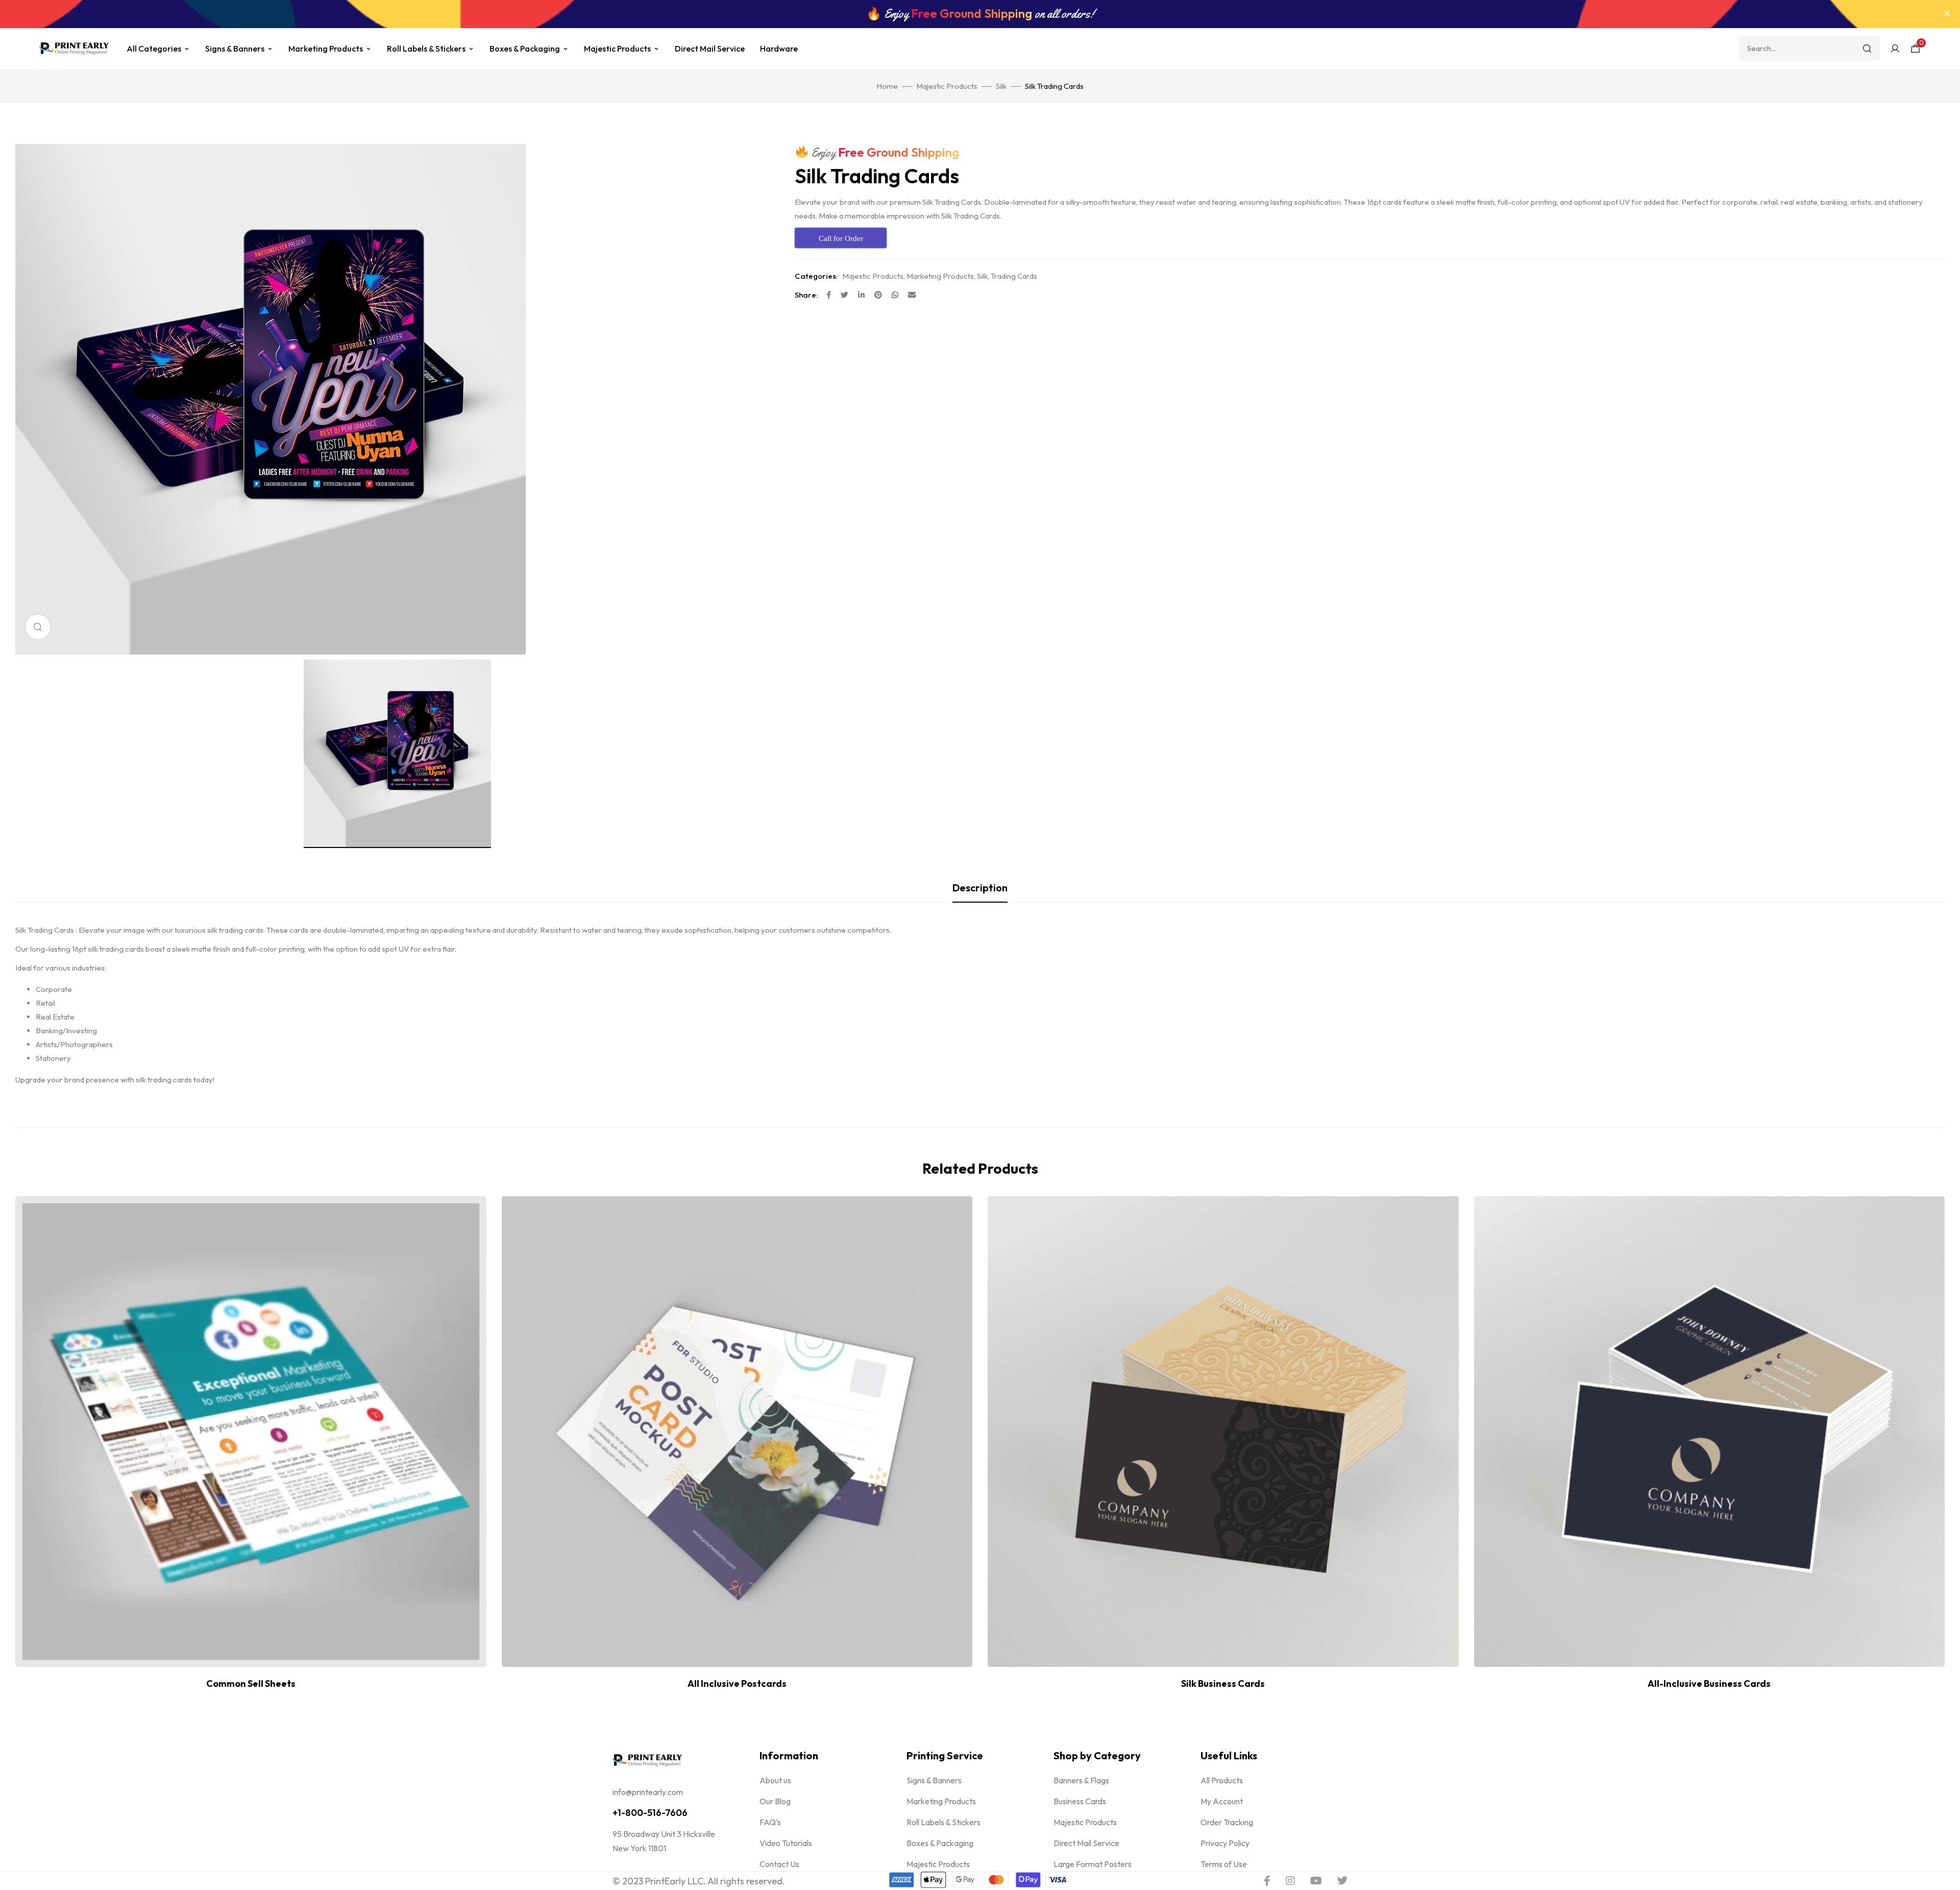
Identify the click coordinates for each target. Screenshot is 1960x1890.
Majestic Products (617, 49)
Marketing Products (326, 49)
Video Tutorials (786, 1843)
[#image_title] (397, 754)
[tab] (980, 888)
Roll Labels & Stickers (426, 49)
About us (775, 1780)
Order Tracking (1227, 1822)
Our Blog (775, 1801)
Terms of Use (1224, 1864)
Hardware (779, 49)
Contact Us (779, 1864)
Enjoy (884, 153)
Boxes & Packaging (525, 49)
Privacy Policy (1225, 1843)
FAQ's (770, 1822)
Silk (1001, 86)
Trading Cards (1014, 276)
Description (980, 888)
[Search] (1867, 49)
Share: (806, 295)
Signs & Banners (235, 49)
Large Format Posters (1093, 1864)
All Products (1222, 1780)
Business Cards (1080, 1801)
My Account (1222, 1801)
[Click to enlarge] (38, 627)
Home (887, 86)
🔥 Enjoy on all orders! (980, 14)
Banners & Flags (1081, 1780)
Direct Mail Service (710, 49)
